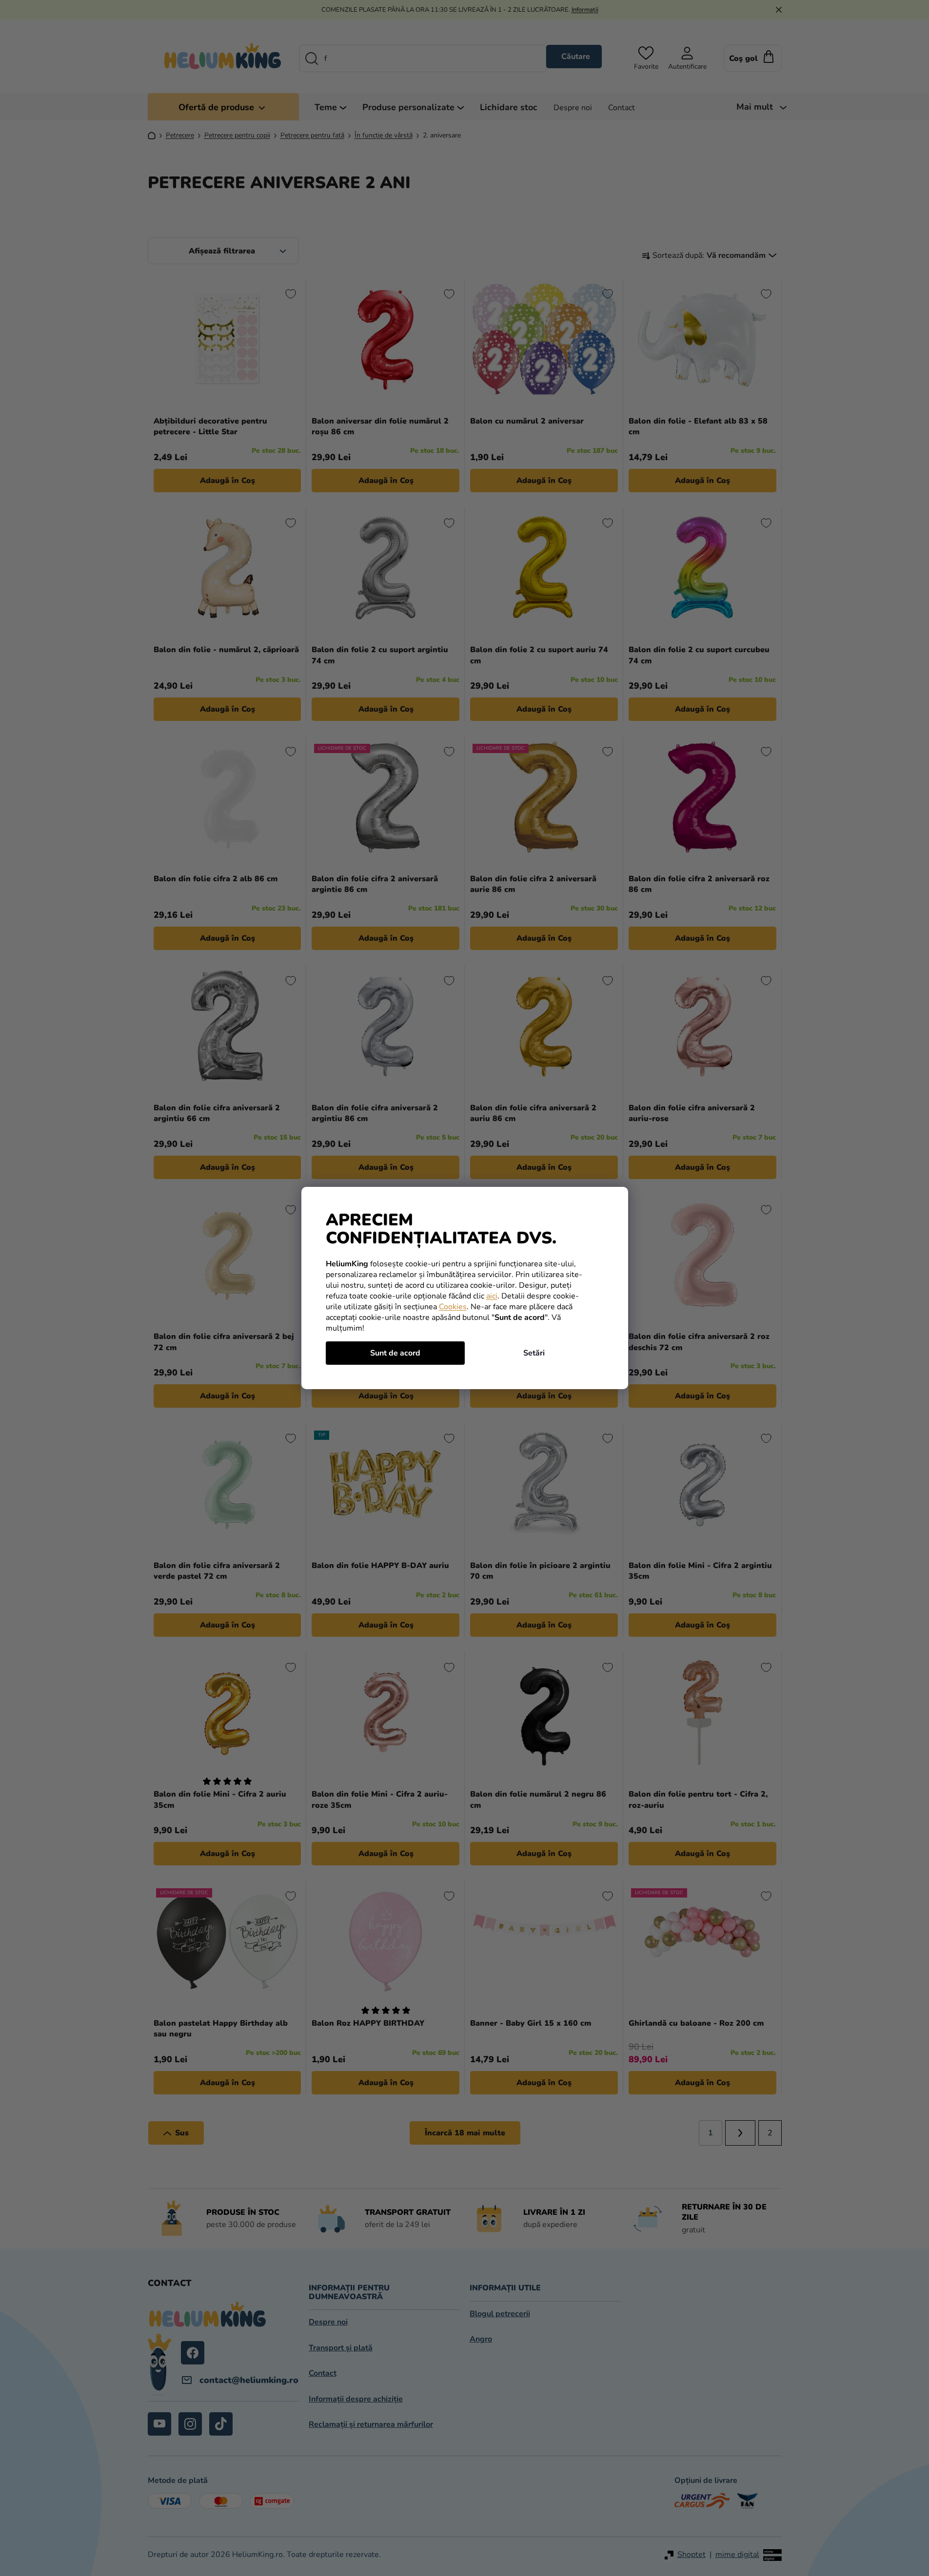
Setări (534, 1353)
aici (492, 1296)
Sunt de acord (395, 1353)
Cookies (453, 1307)
